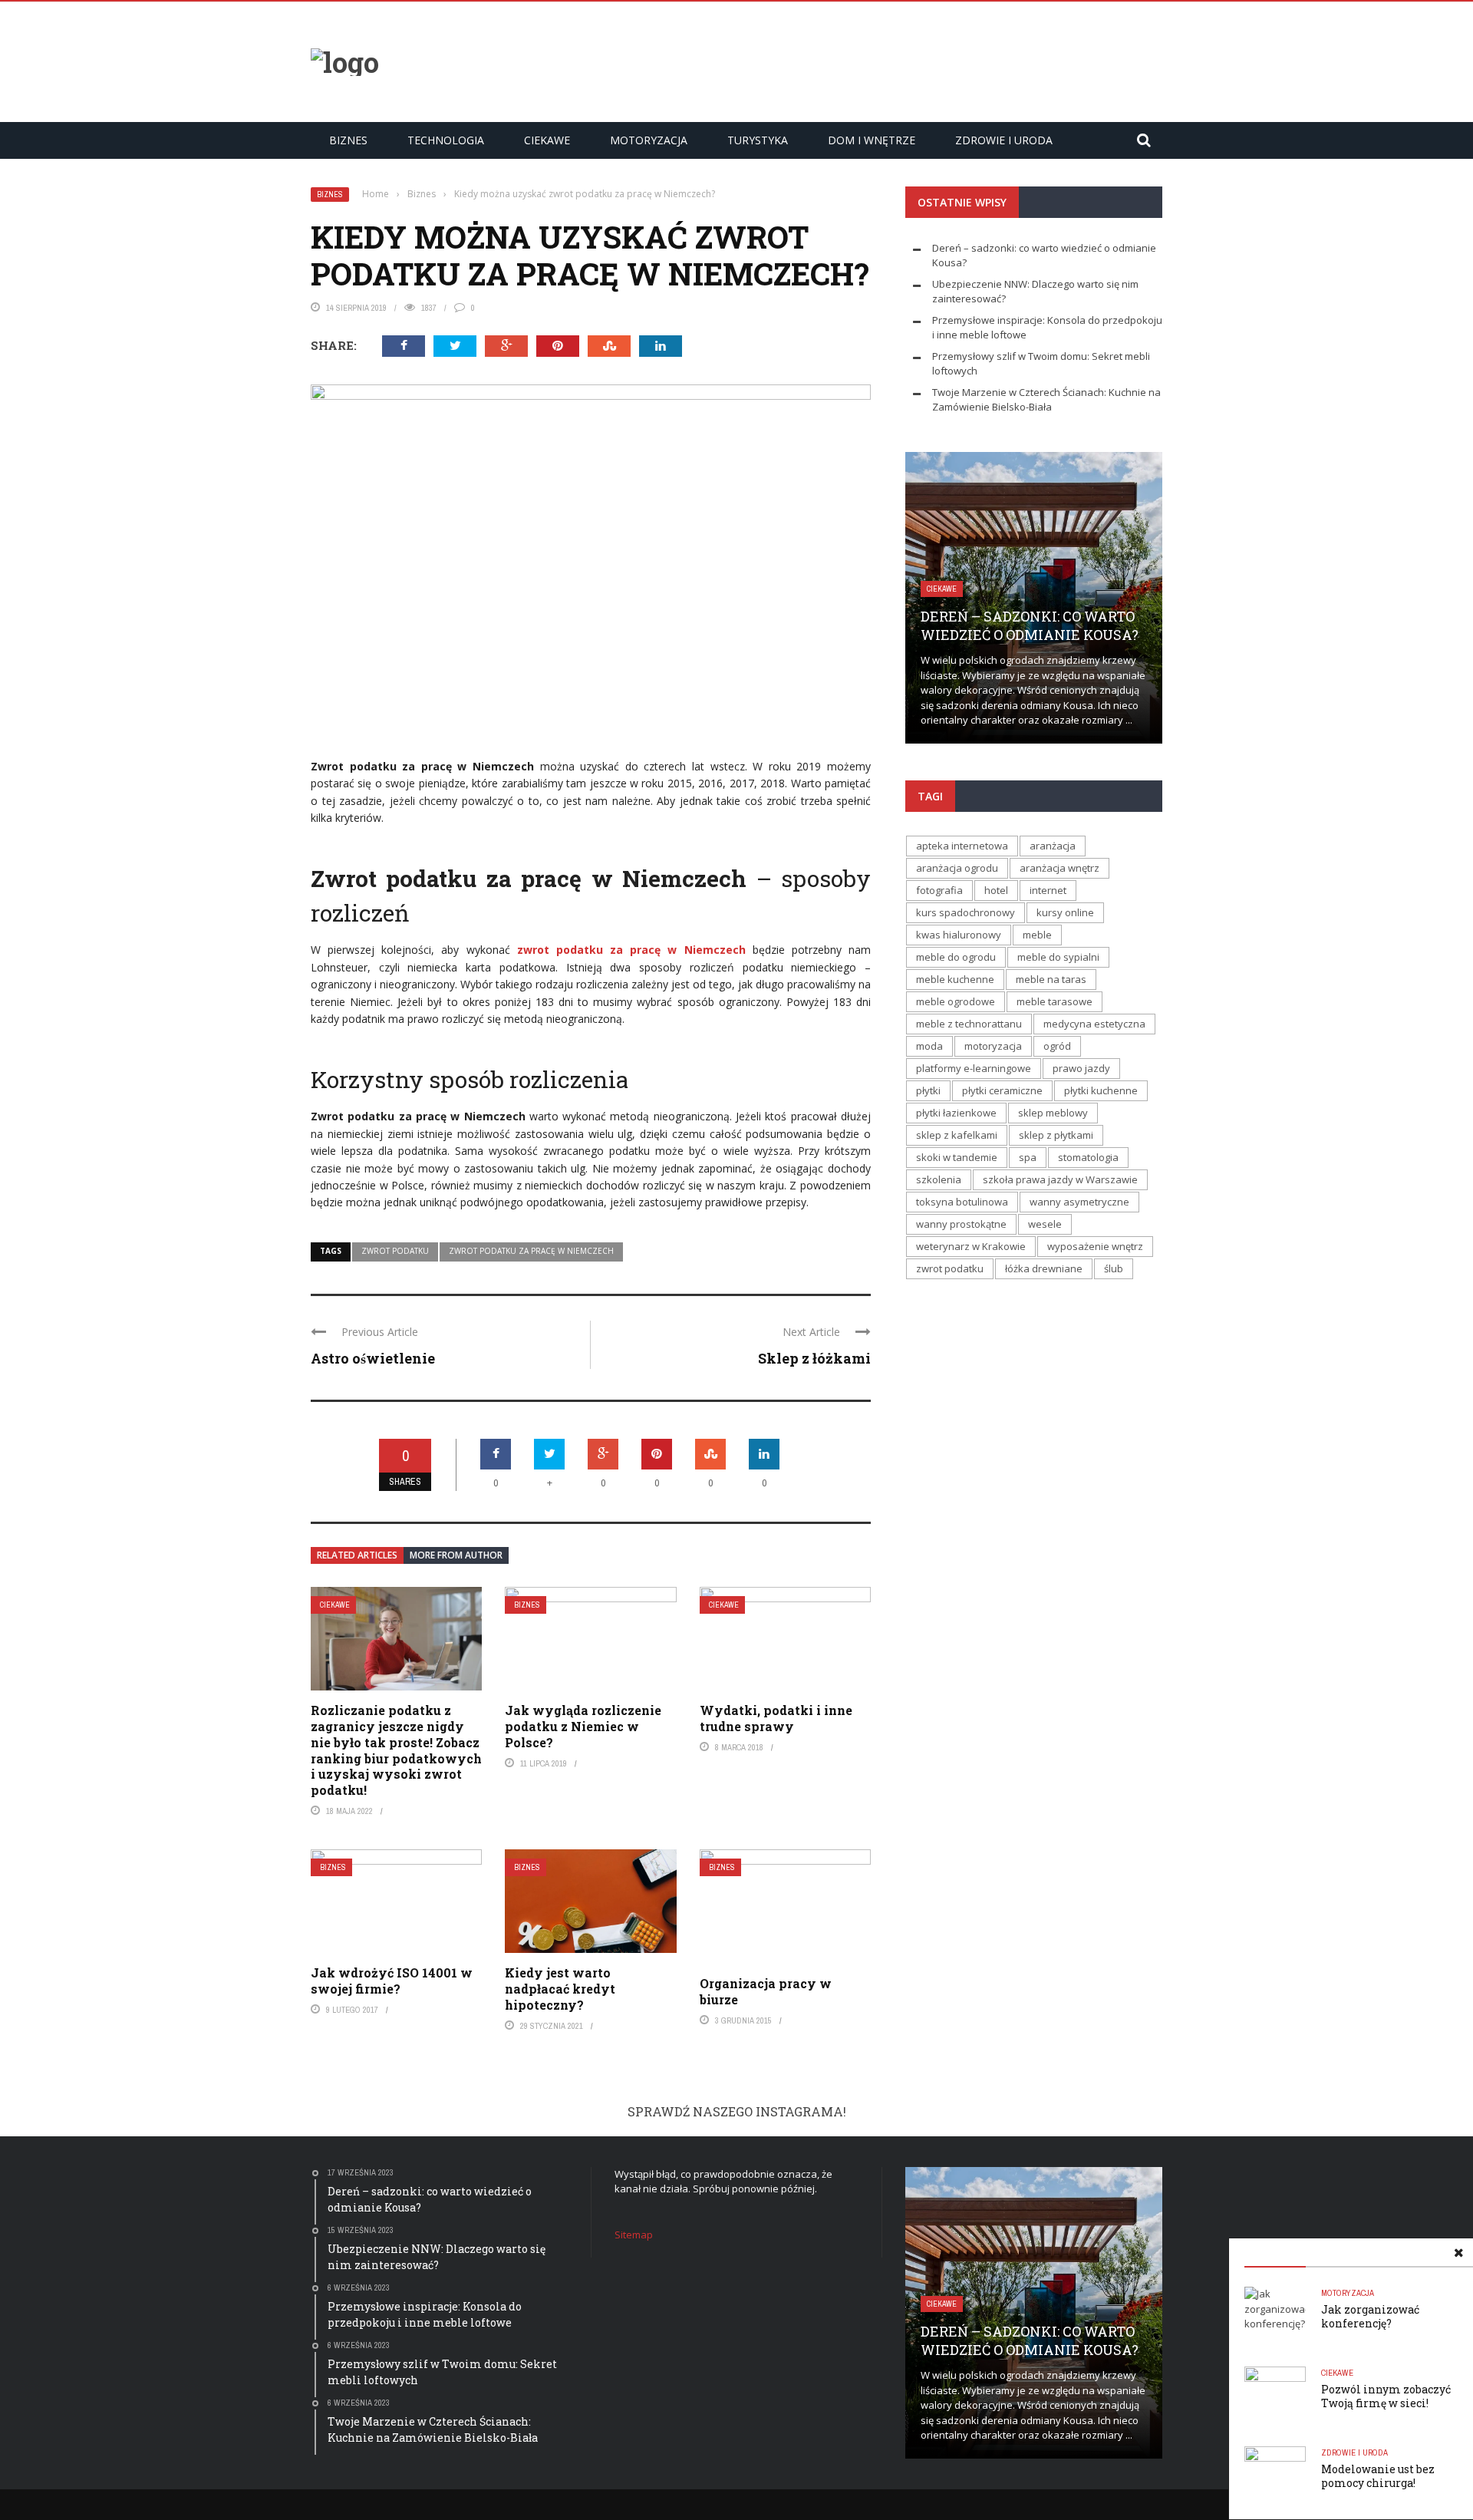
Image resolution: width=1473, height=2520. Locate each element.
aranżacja (1053, 846)
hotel (996, 890)
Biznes (348, 140)
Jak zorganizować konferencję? (1370, 2316)
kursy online (1065, 912)
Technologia (446, 140)
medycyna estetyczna (1094, 1024)
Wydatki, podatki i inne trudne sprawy (776, 1718)
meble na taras (1051, 979)
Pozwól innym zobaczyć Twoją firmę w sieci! (1386, 2396)
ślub (1114, 1268)
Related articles (357, 1555)
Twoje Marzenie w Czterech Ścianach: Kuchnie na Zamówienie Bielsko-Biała (1046, 400)
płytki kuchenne (1101, 1090)
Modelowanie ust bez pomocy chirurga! (1378, 2476)
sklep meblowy (1053, 1113)
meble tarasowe (1054, 1001)
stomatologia (1088, 1157)
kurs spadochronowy (966, 912)
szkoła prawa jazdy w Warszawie (1060, 1179)
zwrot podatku (395, 1251)
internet (1048, 890)
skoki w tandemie (957, 1157)
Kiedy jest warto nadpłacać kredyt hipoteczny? (560, 1989)
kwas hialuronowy (959, 935)
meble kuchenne (955, 979)
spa (1028, 1157)
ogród (1057, 1046)
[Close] (1458, 2253)
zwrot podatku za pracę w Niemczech (531, 1251)
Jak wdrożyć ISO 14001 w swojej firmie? (392, 1981)
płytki (928, 1090)
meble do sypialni (1058, 957)
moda (929, 1046)
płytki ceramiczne (1002, 1090)
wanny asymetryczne (1079, 1202)
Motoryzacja (649, 140)
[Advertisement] (883, 60)
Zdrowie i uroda (1004, 140)
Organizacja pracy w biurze (766, 1991)
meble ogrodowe (956, 1001)
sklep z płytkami (1056, 1135)
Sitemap (634, 2235)
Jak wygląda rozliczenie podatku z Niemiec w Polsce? (583, 1726)
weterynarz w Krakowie (971, 1246)
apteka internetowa (962, 846)
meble (1037, 935)
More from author (456, 1555)
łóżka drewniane (1044, 1268)
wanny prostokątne (961, 1224)
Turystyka (758, 140)
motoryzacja (993, 1046)
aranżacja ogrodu (957, 868)
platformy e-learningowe (974, 1068)
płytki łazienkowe (956, 1113)
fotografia (939, 890)
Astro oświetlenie (373, 1358)
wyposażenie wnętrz (1095, 1246)
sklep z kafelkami (957, 1135)
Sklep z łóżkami (814, 1358)
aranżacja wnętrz (1059, 868)
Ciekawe (547, 140)
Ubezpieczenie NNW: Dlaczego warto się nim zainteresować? (1013, 617)
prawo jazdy (1081, 1068)
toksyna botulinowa (962, 1202)
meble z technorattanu (969, 1024)
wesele (1045, 1224)
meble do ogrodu (956, 957)
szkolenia (939, 1179)
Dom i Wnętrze (872, 140)
